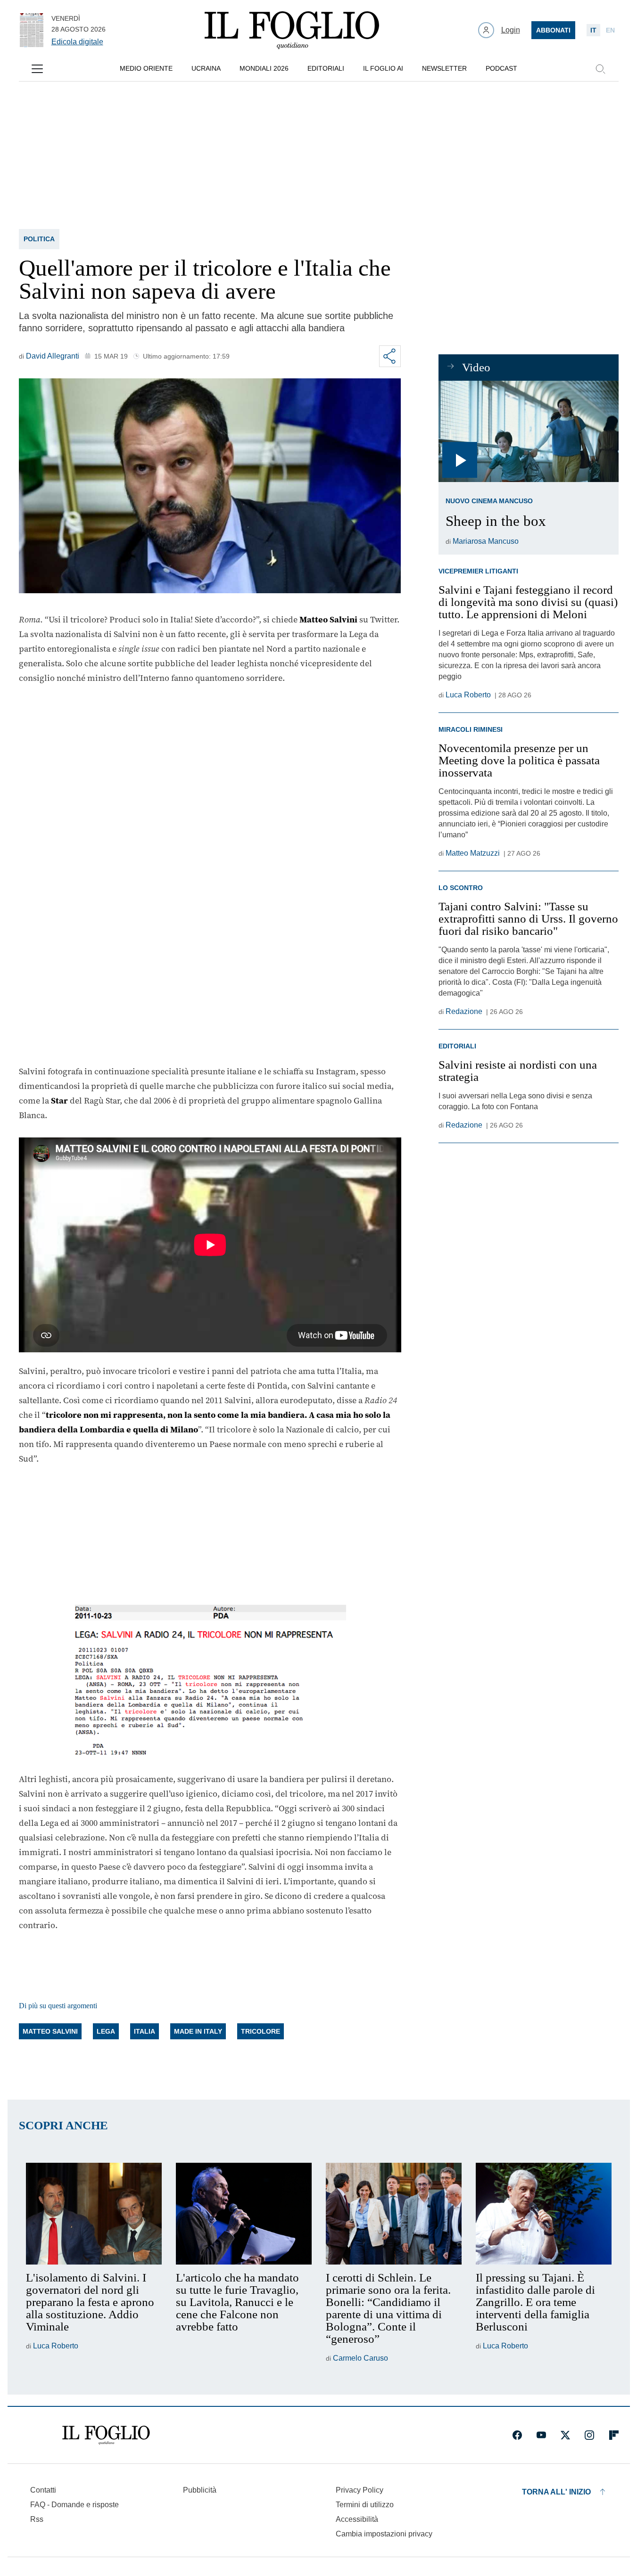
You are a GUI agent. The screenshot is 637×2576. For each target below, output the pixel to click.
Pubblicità (200, 2490)
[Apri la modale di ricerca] (600, 69)
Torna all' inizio (556, 2492)
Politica (39, 239)
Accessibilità (357, 2519)
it (593, 30)
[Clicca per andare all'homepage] (106, 2435)
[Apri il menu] (37, 69)
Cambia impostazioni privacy (384, 2534)
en (610, 30)
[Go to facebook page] (517, 2435)
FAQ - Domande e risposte (74, 2505)
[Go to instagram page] (589, 2435)
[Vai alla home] (292, 30)
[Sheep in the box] (528, 431)
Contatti (43, 2490)
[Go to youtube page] (541, 2435)
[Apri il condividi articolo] (390, 356)
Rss (37, 2519)
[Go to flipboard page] (614, 2435)
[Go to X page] (565, 2435)
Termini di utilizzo (365, 2505)
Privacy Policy (360, 2490)
